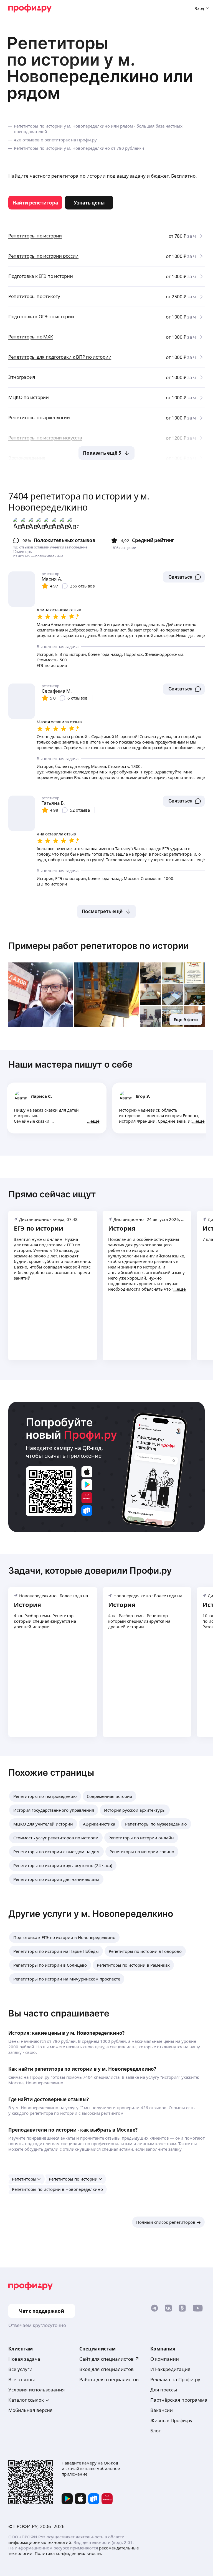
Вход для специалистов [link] (106, 2369)
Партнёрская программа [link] (179, 2400)
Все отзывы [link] (21, 2379)
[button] (184, 577)
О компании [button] (165, 2359)
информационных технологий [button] (40, 2542)
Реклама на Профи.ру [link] (175, 2379)
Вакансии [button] (162, 2410)
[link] (35, 203)
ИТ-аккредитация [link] (170, 2369)
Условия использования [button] (37, 2390)
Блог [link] (155, 2431)
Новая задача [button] (24, 2359)
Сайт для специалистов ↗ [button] (109, 2359)
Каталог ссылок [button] (26, 2400)
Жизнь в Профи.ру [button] (171, 2420)
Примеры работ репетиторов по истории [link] (98, 946)
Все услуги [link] (20, 2369)
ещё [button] (95, 1121)
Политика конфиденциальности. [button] (68, 2553)
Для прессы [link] (164, 2390)
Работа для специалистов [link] (109, 2379)
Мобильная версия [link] (31, 2410)
